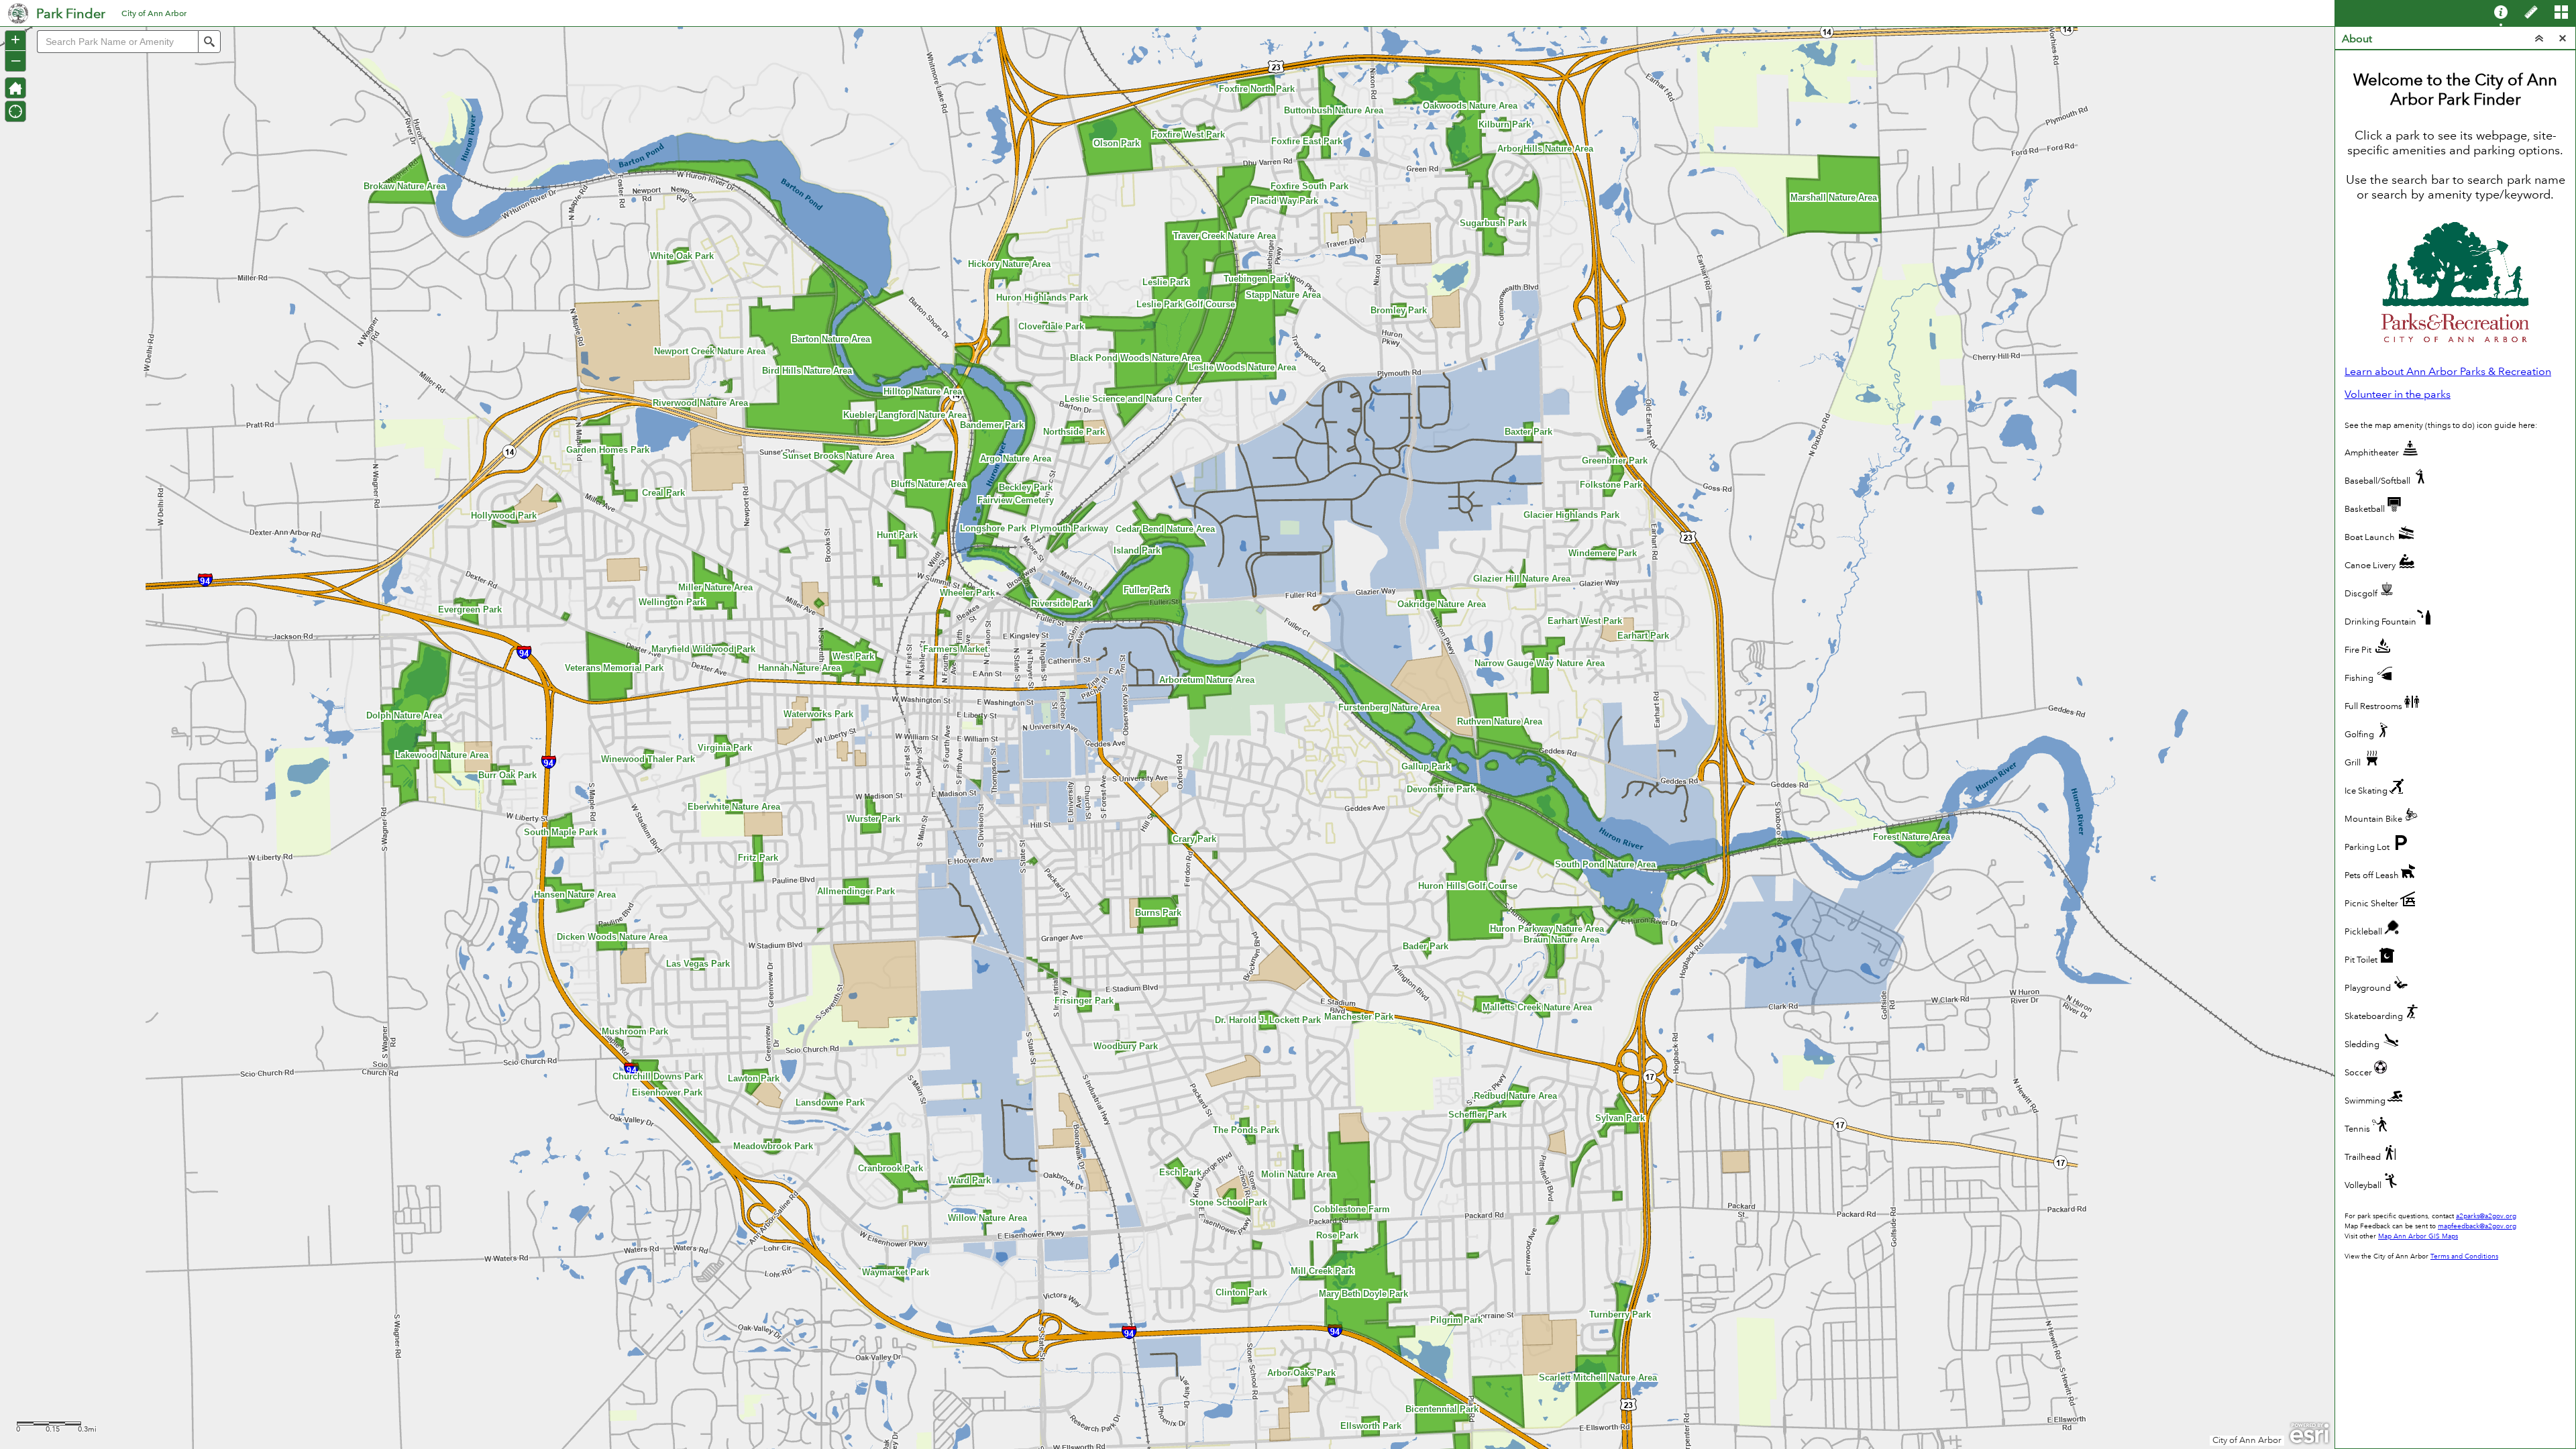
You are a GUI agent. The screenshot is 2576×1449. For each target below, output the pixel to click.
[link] (18, 13)
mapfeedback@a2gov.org (2477, 1226)
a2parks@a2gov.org (2486, 1216)
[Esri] (2309, 1434)
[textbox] (117, 42)
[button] (15, 88)
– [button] (16, 60)
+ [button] (15, 40)
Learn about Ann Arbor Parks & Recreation (2448, 371)
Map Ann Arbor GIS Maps (2418, 1236)
